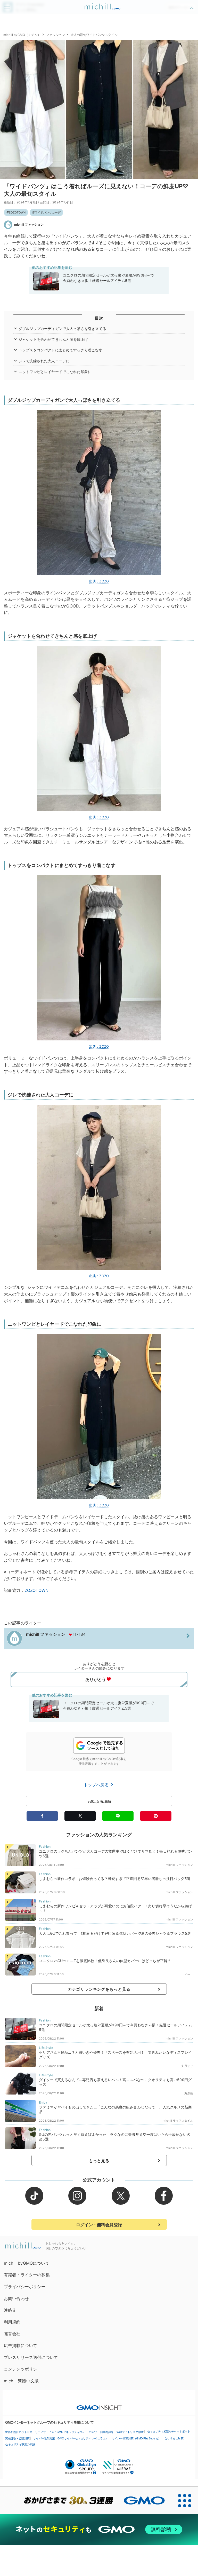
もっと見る (99, 2161)
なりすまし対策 (174, 2438)
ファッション (56, 35)
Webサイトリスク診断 (130, 2432)
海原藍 (189, 2093)
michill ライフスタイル (178, 2121)
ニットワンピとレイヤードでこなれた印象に (55, 372)
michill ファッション (29, 224)
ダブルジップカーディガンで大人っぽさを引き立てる (62, 329)
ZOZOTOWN (17, 212)
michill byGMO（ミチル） (22, 35)
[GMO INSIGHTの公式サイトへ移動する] (99, 2405)
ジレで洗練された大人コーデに (44, 361)
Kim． (189, 1974)
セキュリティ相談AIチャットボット (169, 2431)
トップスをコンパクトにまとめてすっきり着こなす (61, 350)
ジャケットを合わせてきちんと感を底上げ (53, 339)
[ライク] (192, 5)
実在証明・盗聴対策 (17, 2438)
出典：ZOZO (99, 581)
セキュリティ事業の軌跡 (20, 2444)
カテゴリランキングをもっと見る (99, 1989)
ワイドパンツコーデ (48, 212)
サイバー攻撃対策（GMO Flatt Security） (136, 2438)
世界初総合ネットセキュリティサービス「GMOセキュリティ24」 (45, 2432)
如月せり (187, 2066)
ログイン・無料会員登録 (99, 2225)
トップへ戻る (97, 1785)
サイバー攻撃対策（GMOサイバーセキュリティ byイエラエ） (71, 2438)
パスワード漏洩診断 (101, 2432)
